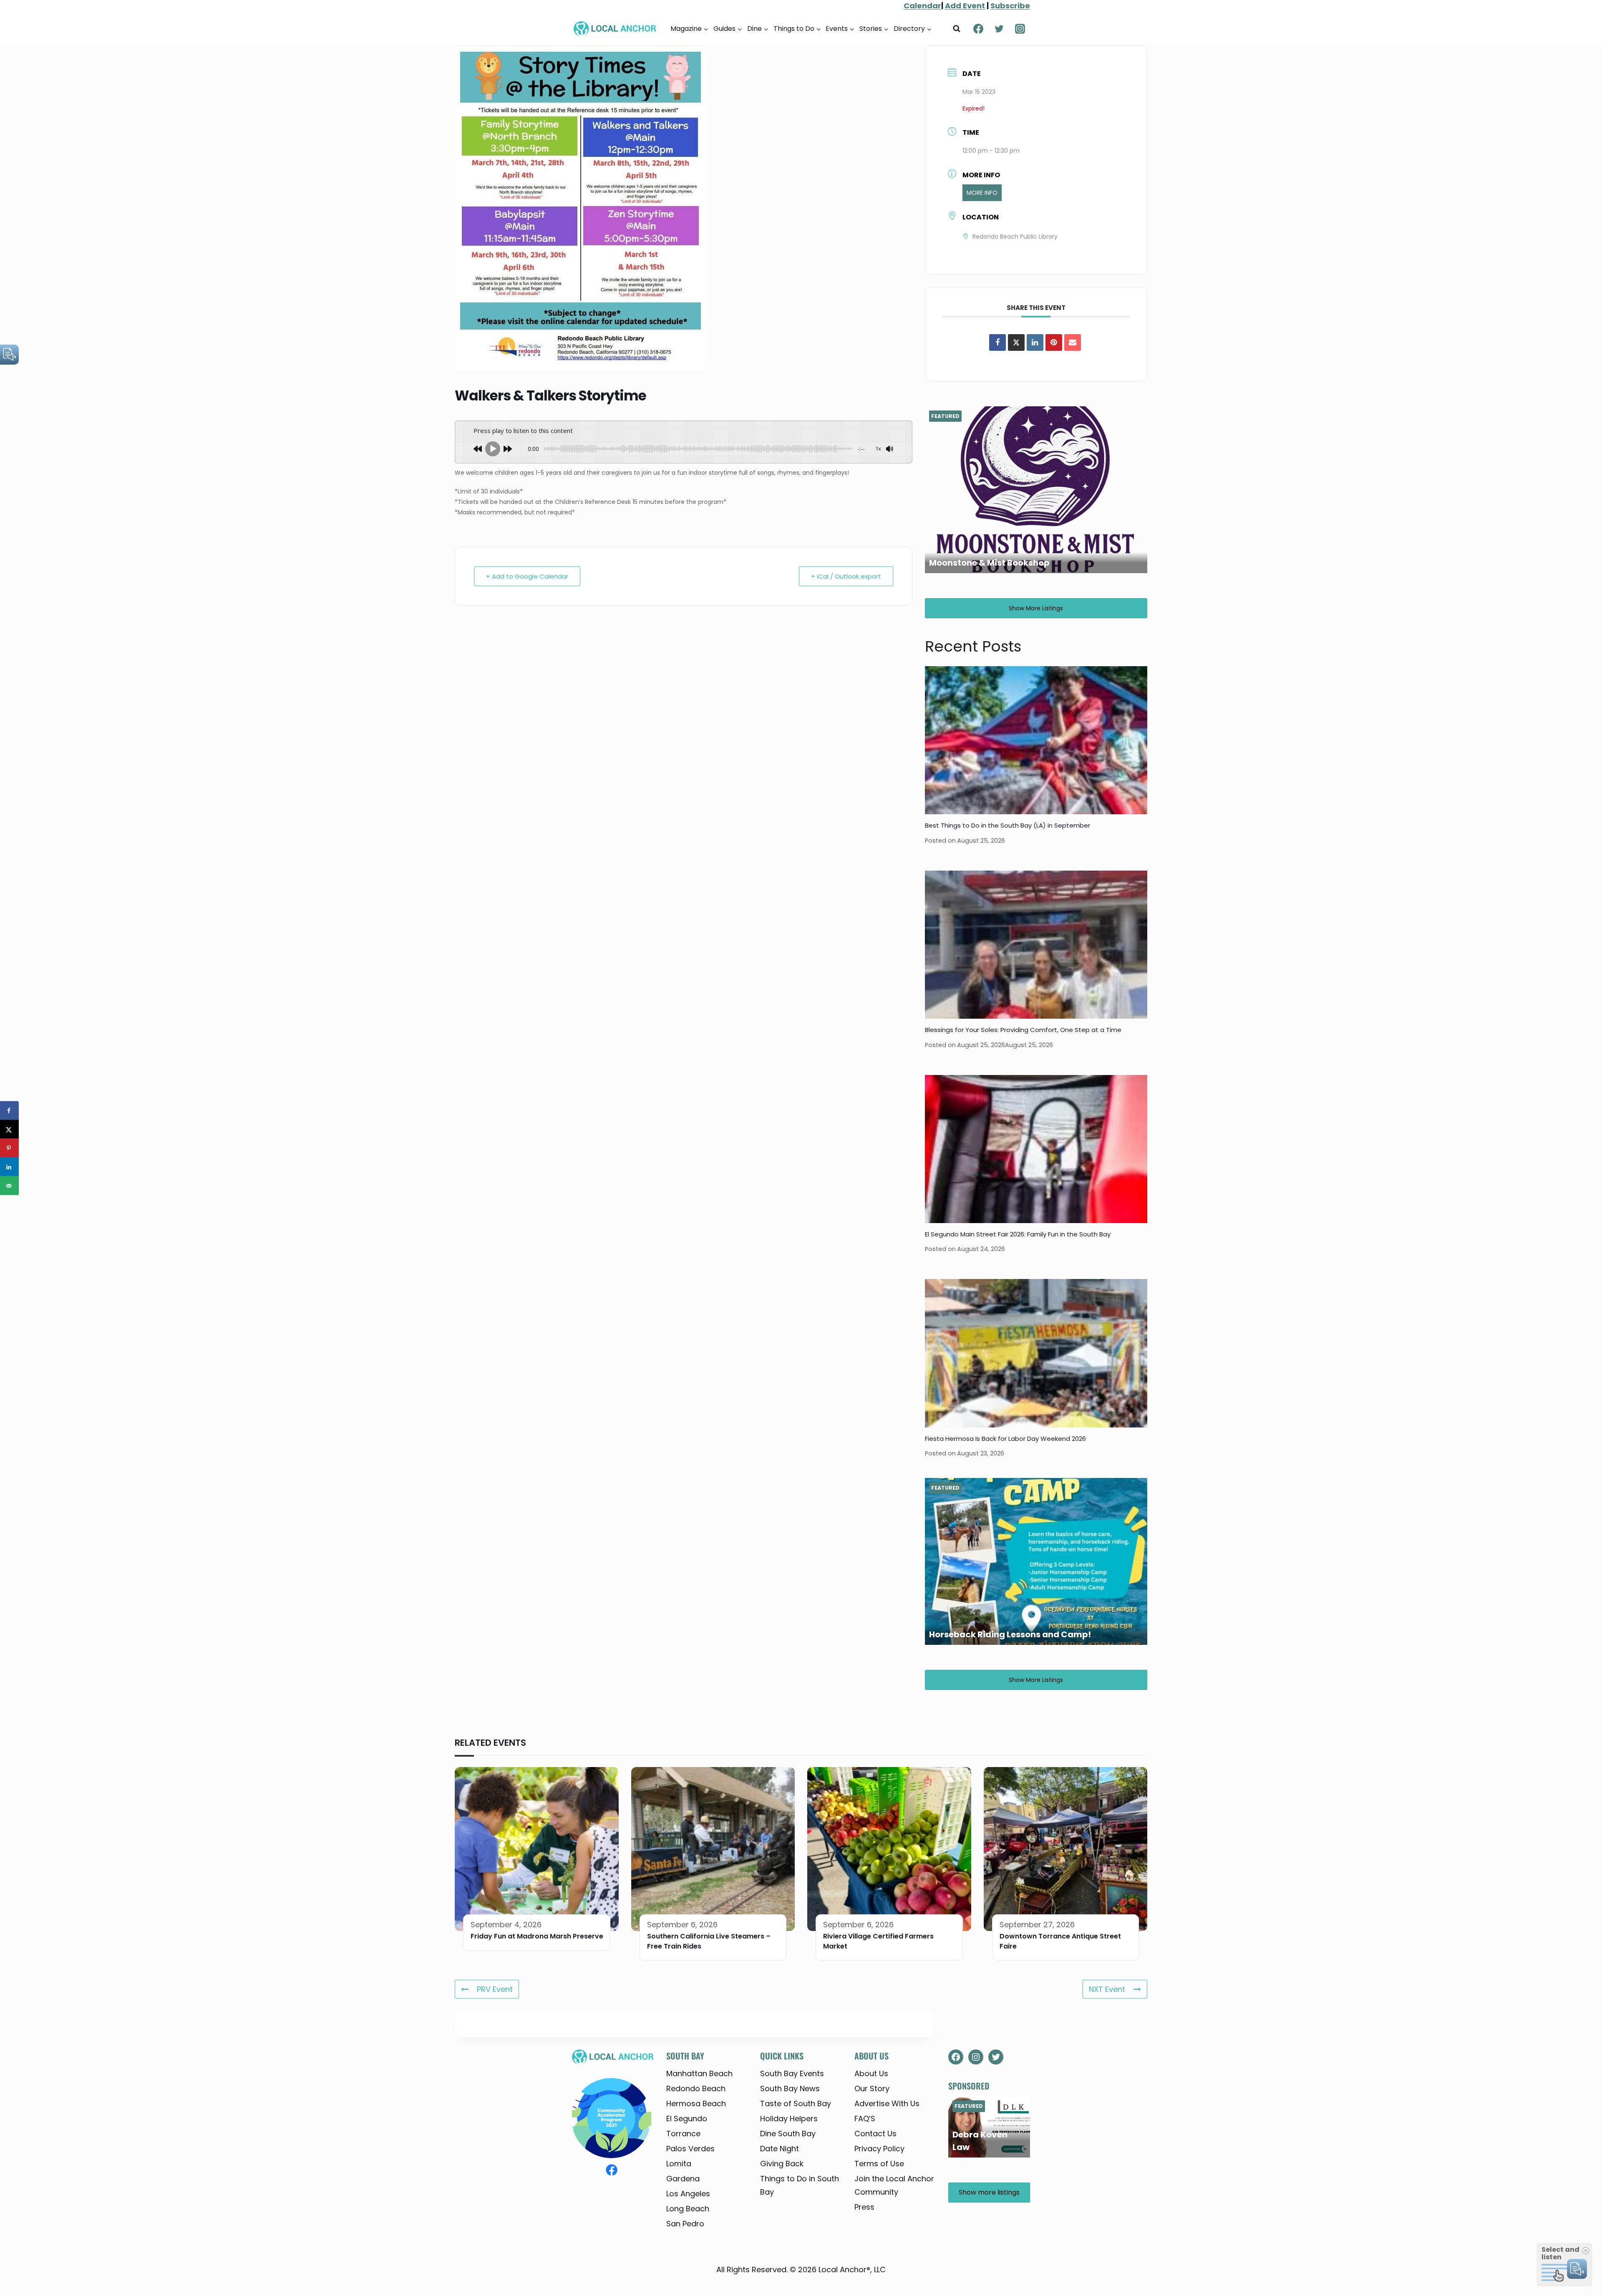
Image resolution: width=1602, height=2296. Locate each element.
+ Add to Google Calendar (527, 576)
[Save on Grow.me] (9, 1205)
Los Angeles (688, 2194)
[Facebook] (978, 29)
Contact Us (875, 2134)
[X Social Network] (1016, 342)
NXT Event (1107, 1989)
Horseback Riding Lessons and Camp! (1010, 1634)
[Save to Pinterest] (9, 1148)
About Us (871, 2073)
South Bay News (790, 2088)
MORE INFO (982, 193)
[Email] (1073, 342)
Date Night (780, 2149)
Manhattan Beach (699, 2073)
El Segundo (687, 2119)
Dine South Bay (788, 2134)
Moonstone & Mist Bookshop (989, 563)
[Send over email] (9, 1186)
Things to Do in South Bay (800, 2185)
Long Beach (688, 2209)
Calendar (922, 6)
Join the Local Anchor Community (894, 2185)
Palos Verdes (690, 2149)
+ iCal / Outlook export (846, 576)
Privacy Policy (879, 2149)
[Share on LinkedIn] (9, 1167)
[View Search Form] (957, 29)
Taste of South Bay (796, 2103)
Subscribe (1010, 6)
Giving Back (782, 2164)
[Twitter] (999, 29)
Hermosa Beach (696, 2103)
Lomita (679, 2164)
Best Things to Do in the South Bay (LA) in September (1008, 825)
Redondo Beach (696, 2088)
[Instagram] (1020, 29)
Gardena (683, 2179)
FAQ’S (865, 2119)
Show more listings (1036, 608)
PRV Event (495, 1989)
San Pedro (685, 2224)
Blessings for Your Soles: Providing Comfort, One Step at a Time (1023, 1030)
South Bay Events (792, 2073)
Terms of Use (879, 2164)
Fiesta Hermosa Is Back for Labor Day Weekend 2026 (1005, 1439)
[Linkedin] (1035, 342)
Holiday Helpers (789, 2119)
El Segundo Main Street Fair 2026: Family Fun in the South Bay (1018, 1234)
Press (864, 2207)
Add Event (965, 6)
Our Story (872, 2088)
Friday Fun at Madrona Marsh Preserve (537, 1936)
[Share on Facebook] (997, 342)
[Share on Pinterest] (1054, 342)
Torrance (683, 2134)
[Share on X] (9, 1129)
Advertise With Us (887, 2103)
